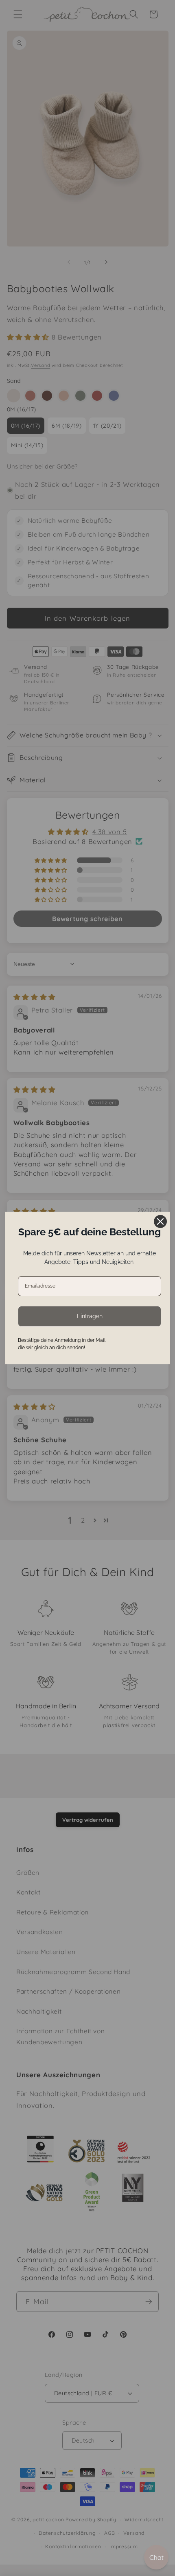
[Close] (160, 1221)
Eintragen (90, 1316)
